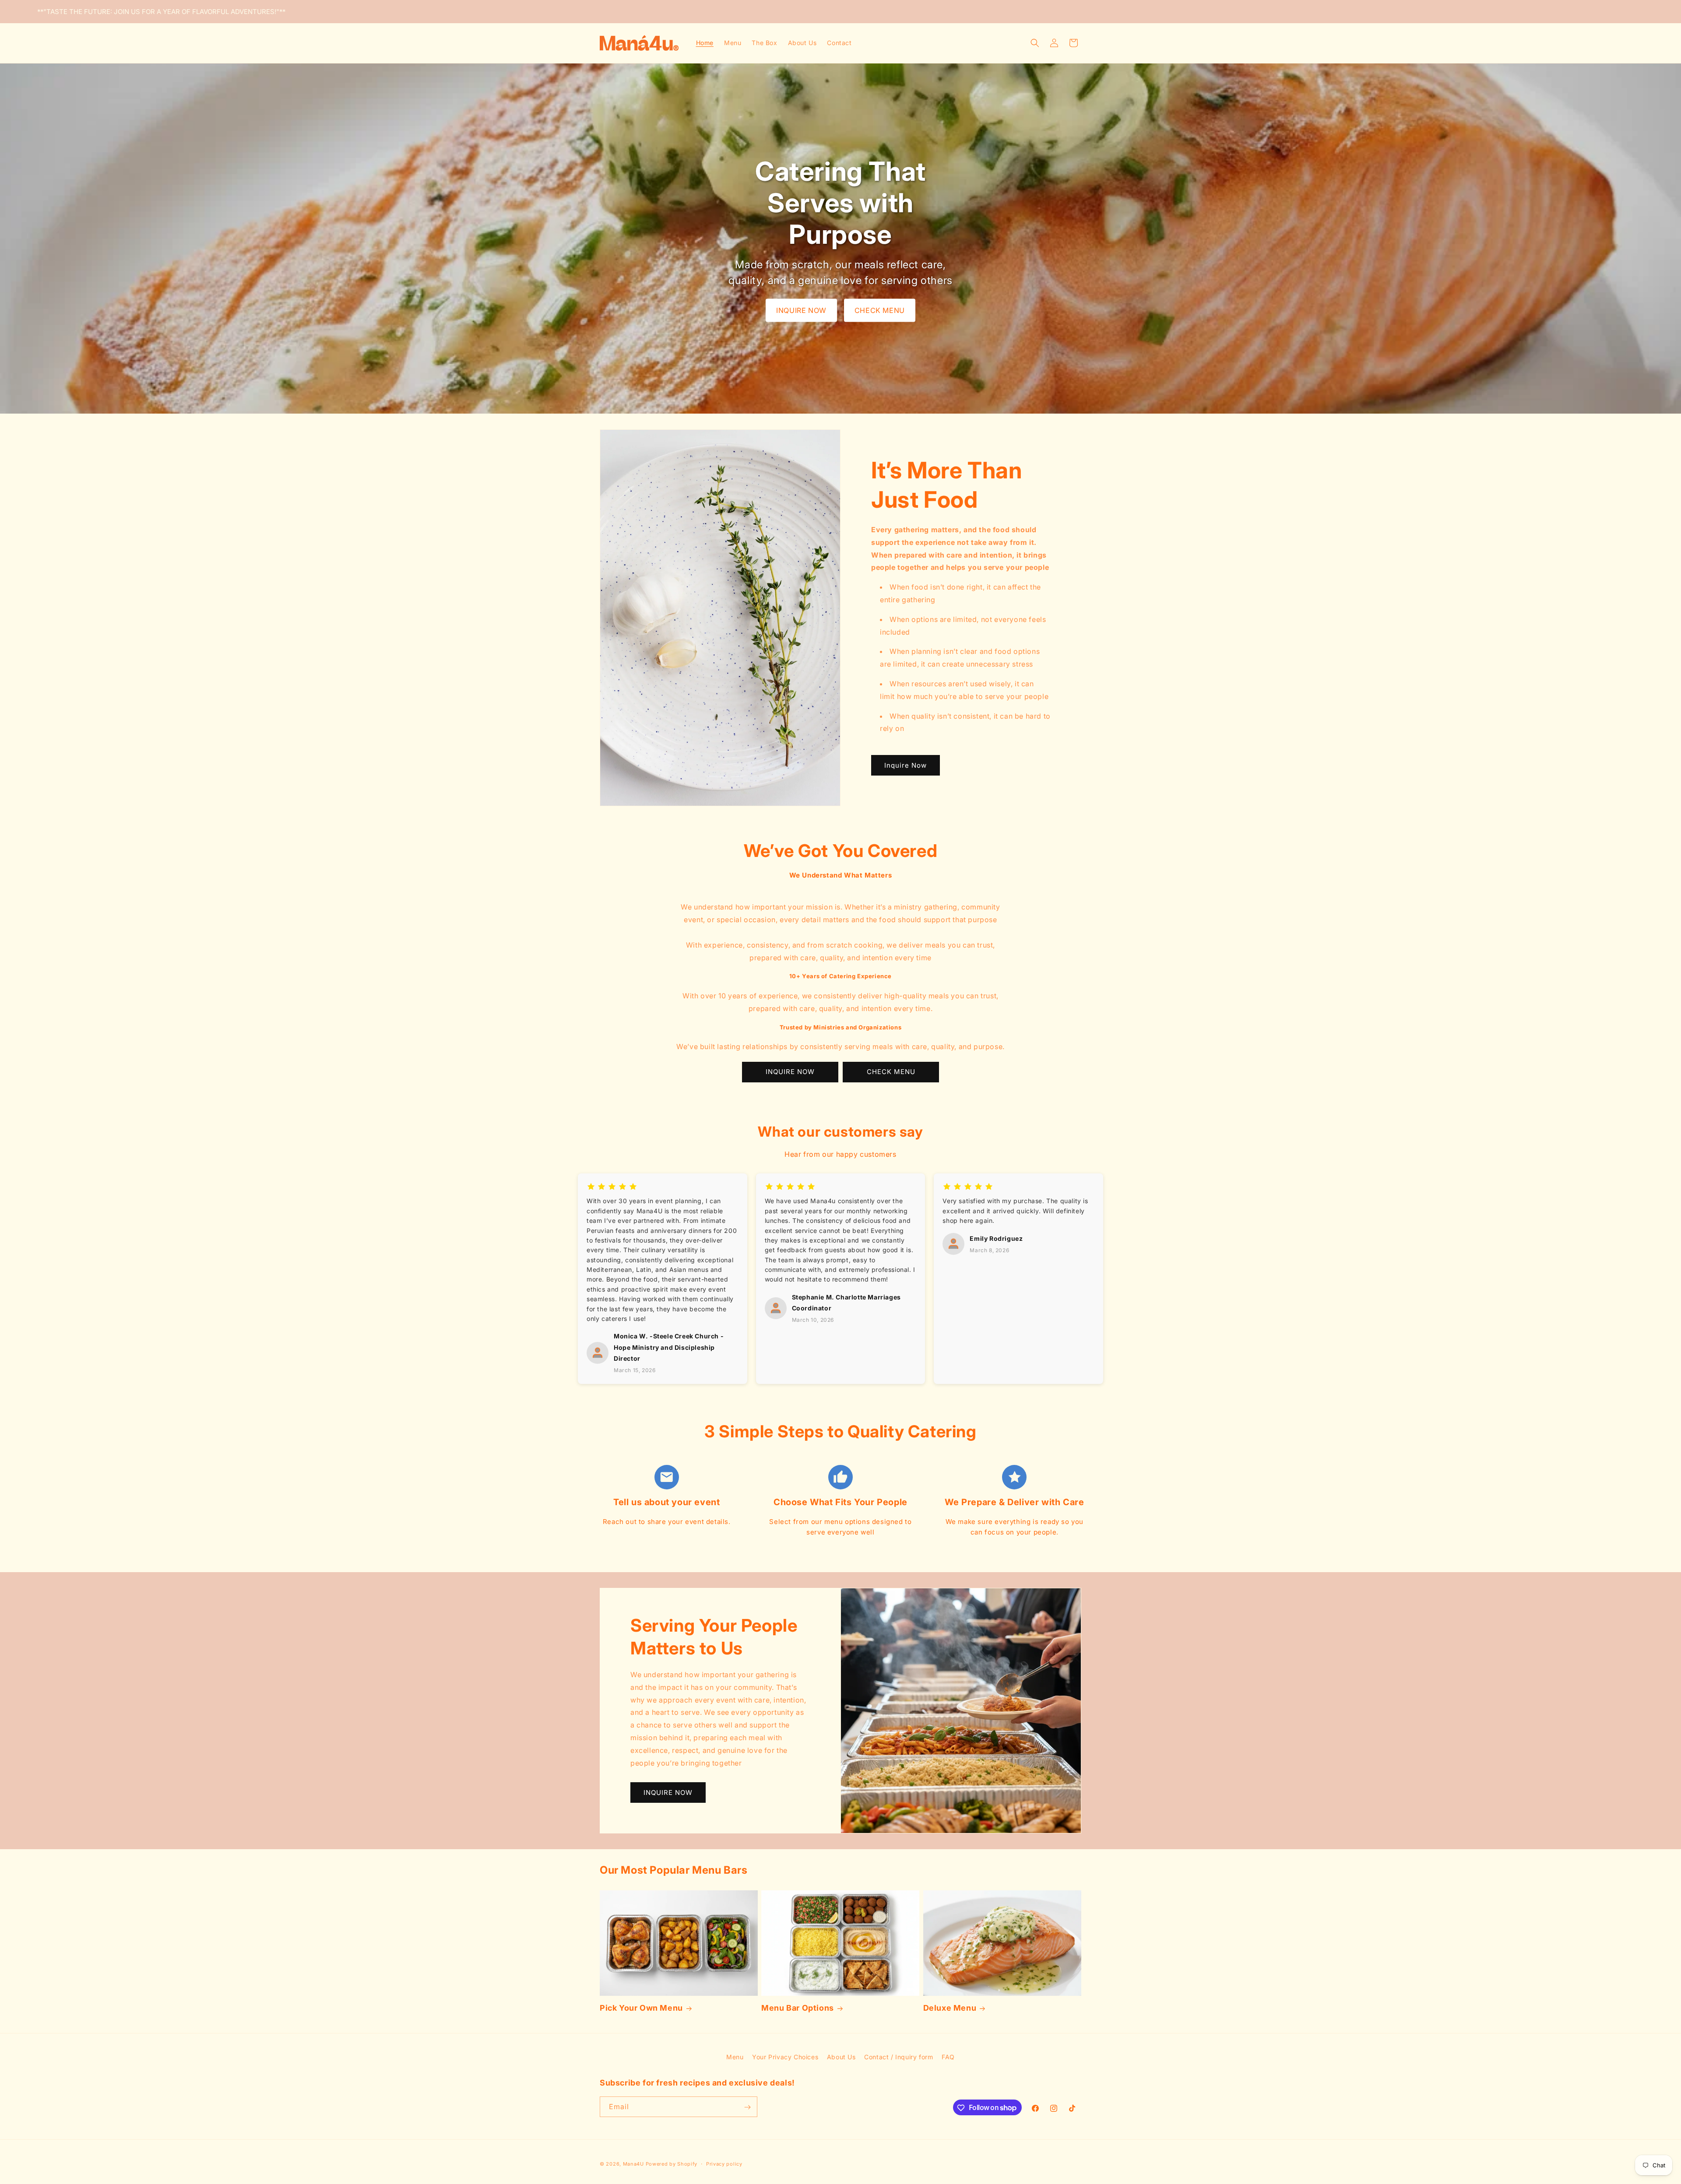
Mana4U (633, 2164)
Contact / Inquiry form (899, 2057)
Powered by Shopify (672, 2164)
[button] (1035, 43)
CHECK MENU (880, 310)
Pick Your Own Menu (641, 2008)
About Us (841, 2057)
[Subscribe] (747, 2107)
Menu (735, 2057)
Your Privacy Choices (785, 2057)
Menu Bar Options (798, 2008)
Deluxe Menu (950, 2008)
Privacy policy (724, 2163)
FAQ (948, 2057)
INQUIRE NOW (801, 310)
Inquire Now (906, 765)
